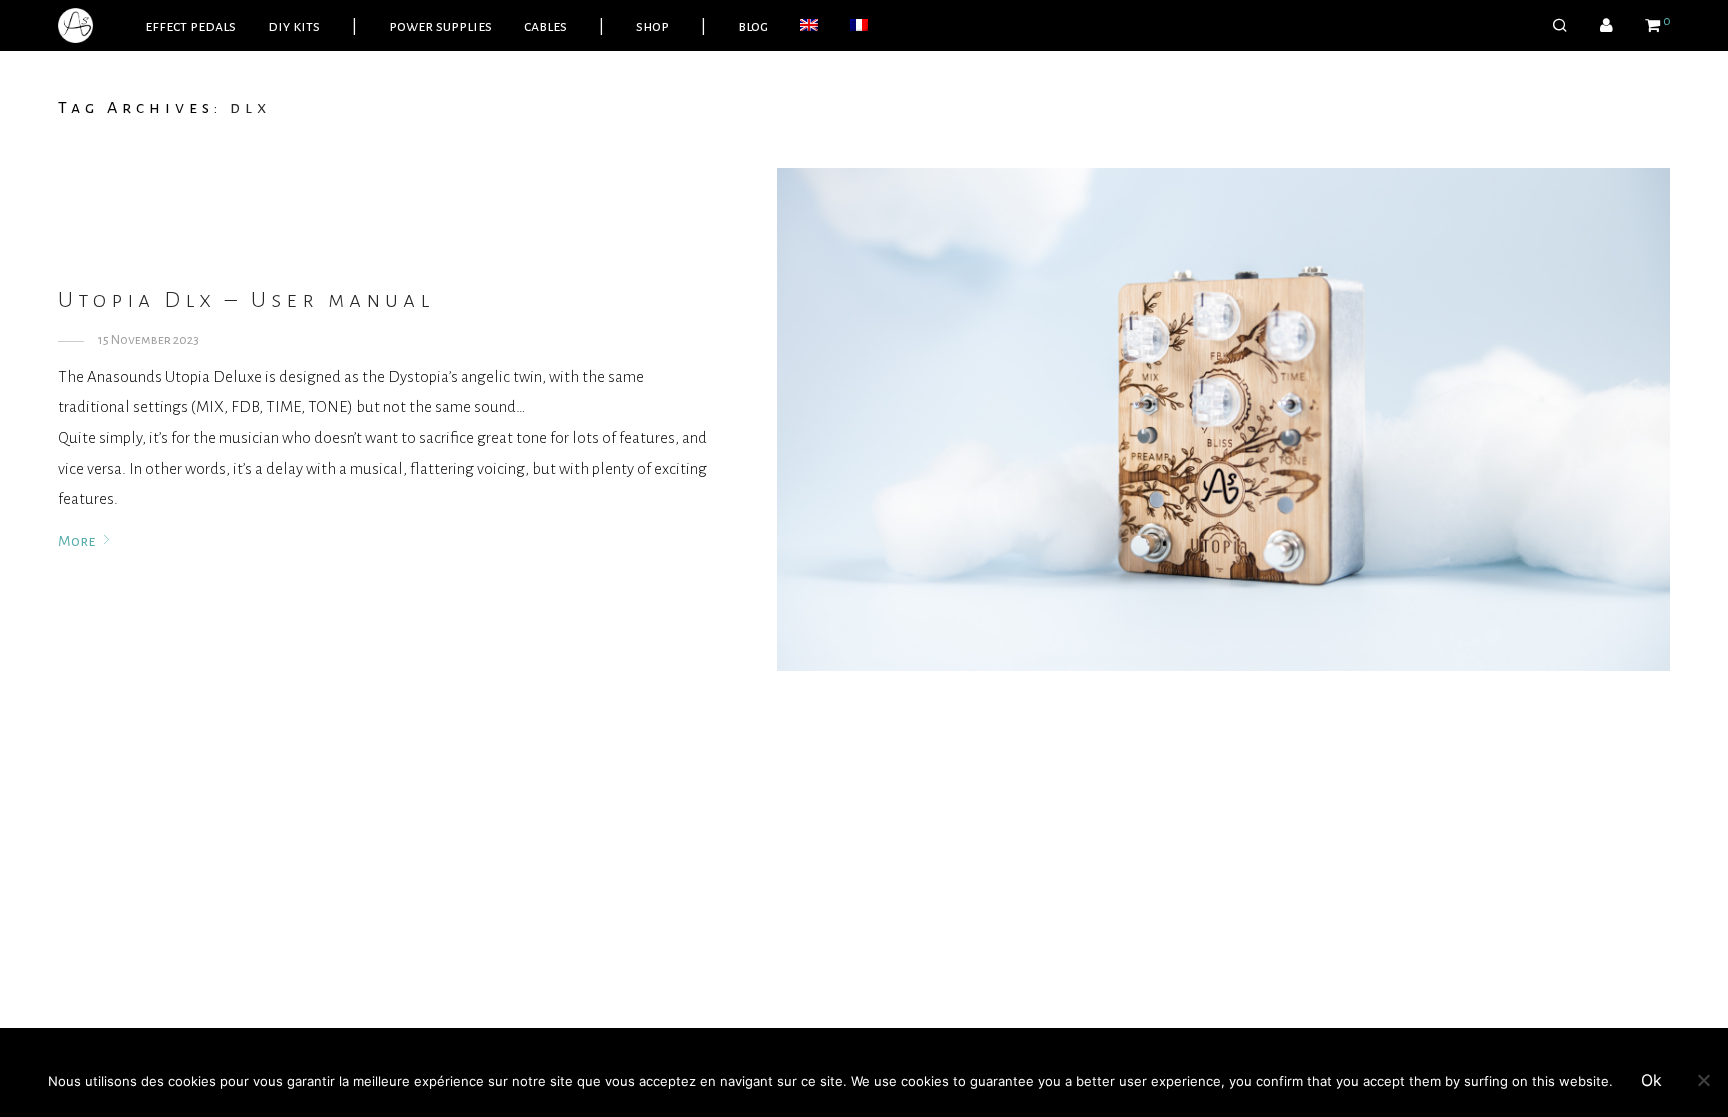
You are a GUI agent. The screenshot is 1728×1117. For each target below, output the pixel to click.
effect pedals (190, 26)
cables (545, 26)
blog (753, 26)
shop (652, 26)
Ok (1651, 1080)
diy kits (294, 26)
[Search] (1560, 26)
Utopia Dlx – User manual (246, 300)
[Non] (1703, 1080)
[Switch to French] (859, 26)
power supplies (440, 26)
